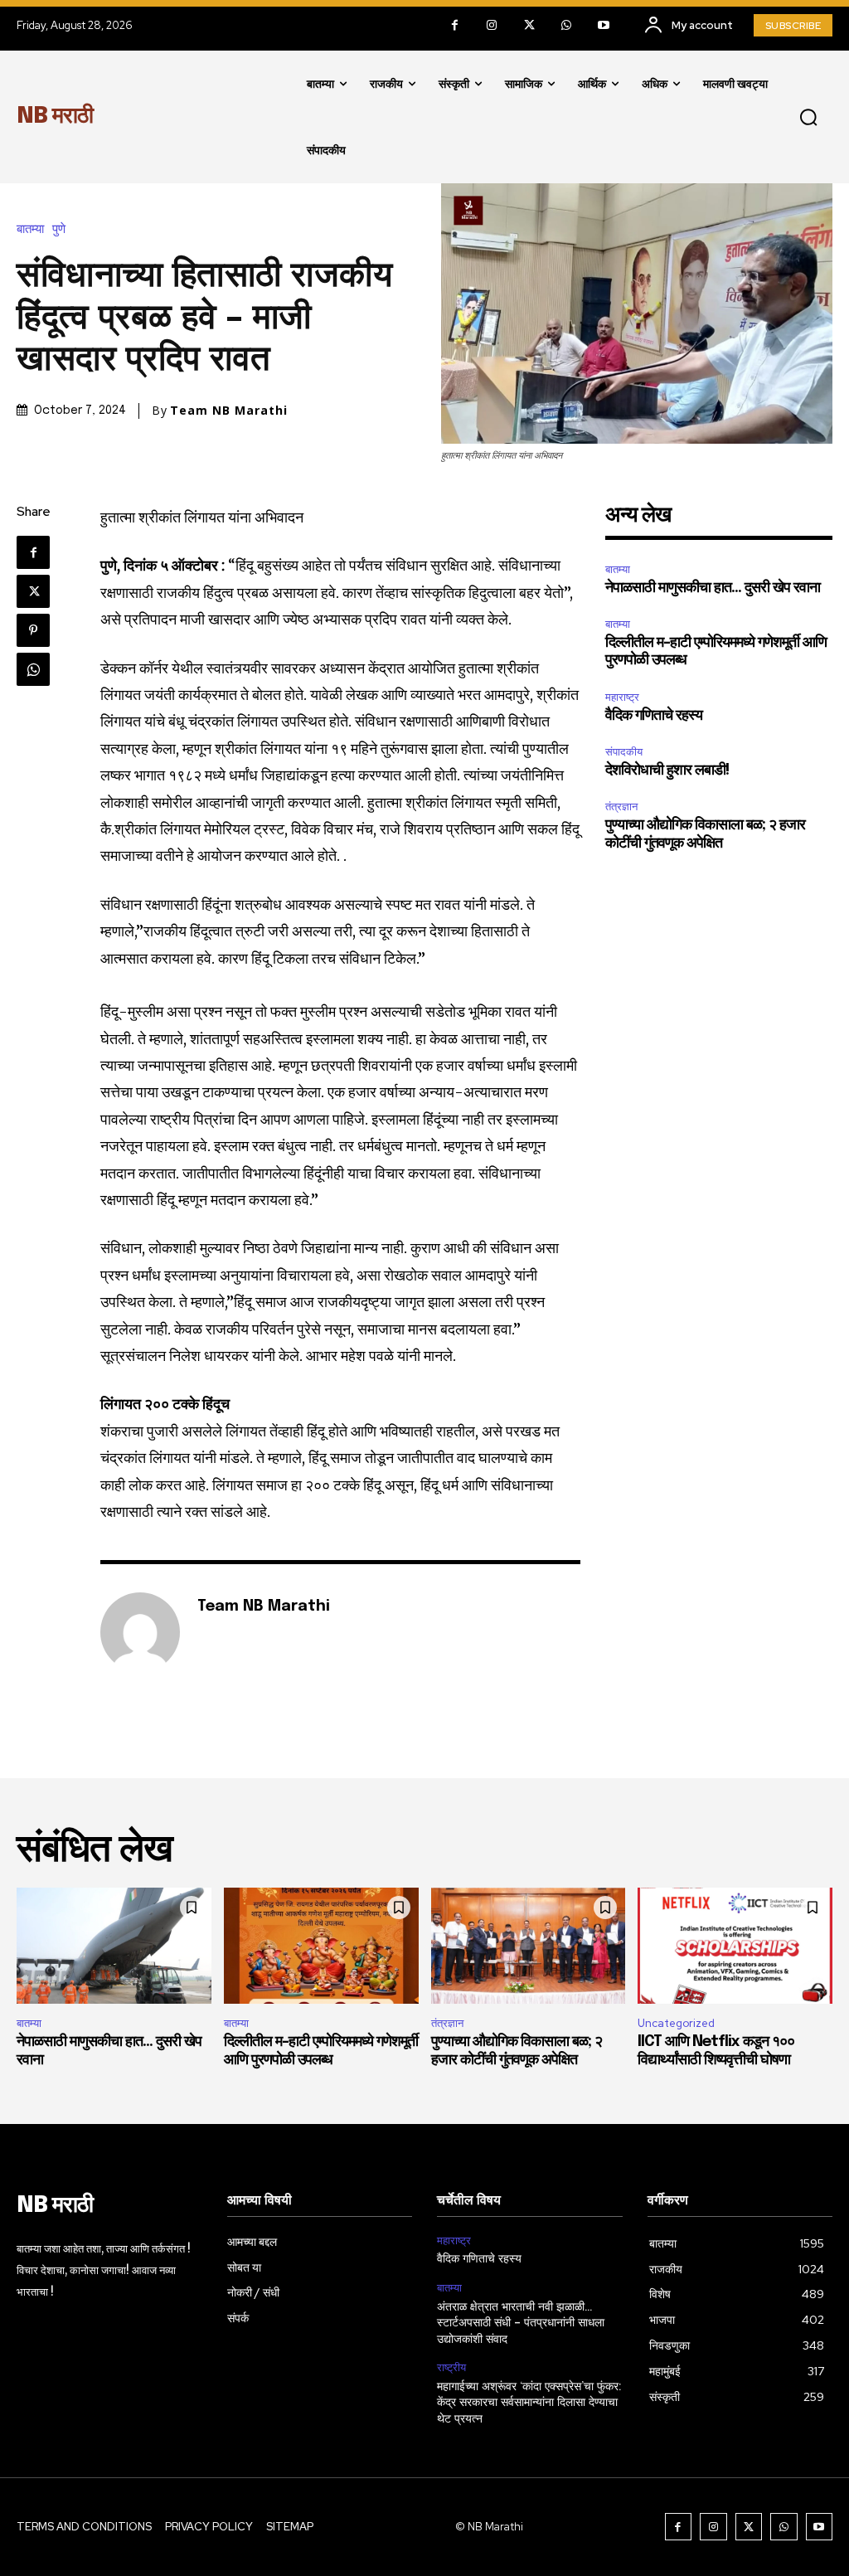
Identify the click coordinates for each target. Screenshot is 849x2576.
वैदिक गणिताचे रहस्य (654, 716)
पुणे (59, 229)
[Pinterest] (33, 630)
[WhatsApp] (567, 25)
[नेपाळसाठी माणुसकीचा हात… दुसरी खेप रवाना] (114, 1946)
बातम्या (30, 229)
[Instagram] (492, 25)
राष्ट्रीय (451, 2368)
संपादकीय (624, 752)
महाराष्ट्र (622, 697)
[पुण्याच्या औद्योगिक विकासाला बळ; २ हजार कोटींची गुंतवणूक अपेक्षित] (529, 1946)
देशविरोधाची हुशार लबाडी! (667, 770)
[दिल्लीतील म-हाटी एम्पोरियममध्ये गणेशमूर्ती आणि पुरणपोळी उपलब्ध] (321, 1946)
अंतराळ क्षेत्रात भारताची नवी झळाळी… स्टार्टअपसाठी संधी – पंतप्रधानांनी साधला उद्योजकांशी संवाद (521, 2323)
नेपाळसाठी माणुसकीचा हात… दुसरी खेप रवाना (713, 588)
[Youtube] (604, 25)
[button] (808, 117)
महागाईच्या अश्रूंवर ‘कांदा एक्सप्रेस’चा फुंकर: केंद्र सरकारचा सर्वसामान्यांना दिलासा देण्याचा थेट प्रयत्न (529, 2403)
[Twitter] (529, 25)
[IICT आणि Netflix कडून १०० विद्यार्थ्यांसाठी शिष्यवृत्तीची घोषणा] (735, 1946)
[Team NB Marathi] (140, 1632)
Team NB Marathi (229, 411)
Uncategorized (676, 2023)
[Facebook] (455, 25)
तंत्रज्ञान (621, 807)
